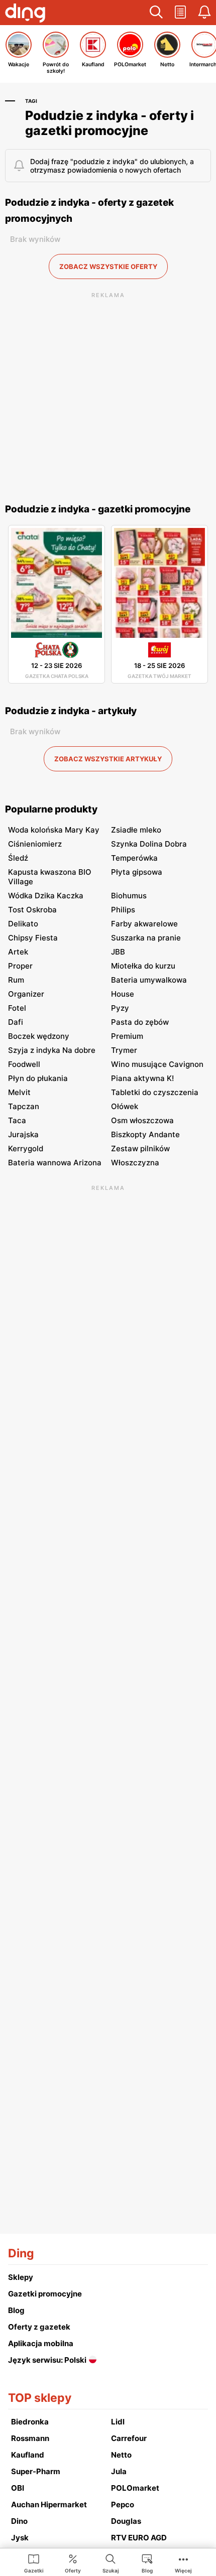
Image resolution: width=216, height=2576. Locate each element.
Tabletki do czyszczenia (155, 1092)
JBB (118, 952)
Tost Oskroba (32, 910)
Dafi (16, 1022)
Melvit (19, 1092)
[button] (156, 13)
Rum (16, 980)
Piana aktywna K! (142, 1078)
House (123, 994)
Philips (123, 910)
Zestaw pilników (140, 1148)
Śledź (18, 858)
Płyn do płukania (38, 1078)
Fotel (17, 1008)
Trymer (124, 1050)
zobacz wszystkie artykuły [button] (108, 759)
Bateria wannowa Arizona (55, 1163)
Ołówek (125, 1106)
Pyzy (120, 1008)
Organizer (26, 994)
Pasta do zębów (140, 1022)
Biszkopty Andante (145, 1134)
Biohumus (129, 896)
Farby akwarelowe (144, 924)
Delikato (23, 924)
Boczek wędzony (39, 1036)
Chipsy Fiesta (33, 938)
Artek (18, 952)
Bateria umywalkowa (149, 980)
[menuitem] (34, 2563)
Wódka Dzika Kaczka (46, 896)
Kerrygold (26, 1148)
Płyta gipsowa (137, 872)
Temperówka (134, 858)
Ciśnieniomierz (35, 844)
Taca (17, 1120)
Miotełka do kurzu (143, 966)
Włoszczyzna (135, 1163)
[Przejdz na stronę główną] (25, 14)
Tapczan (24, 1106)
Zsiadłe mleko (136, 830)
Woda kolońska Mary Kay (54, 830)
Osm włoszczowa (142, 1120)
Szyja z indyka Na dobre (52, 1050)
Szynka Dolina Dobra (149, 844)
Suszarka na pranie (146, 938)
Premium (127, 1036)
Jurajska (23, 1134)
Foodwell (24, 1064)
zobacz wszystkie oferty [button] (108, 266)
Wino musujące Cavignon (157, 1064)
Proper (20, 966)
